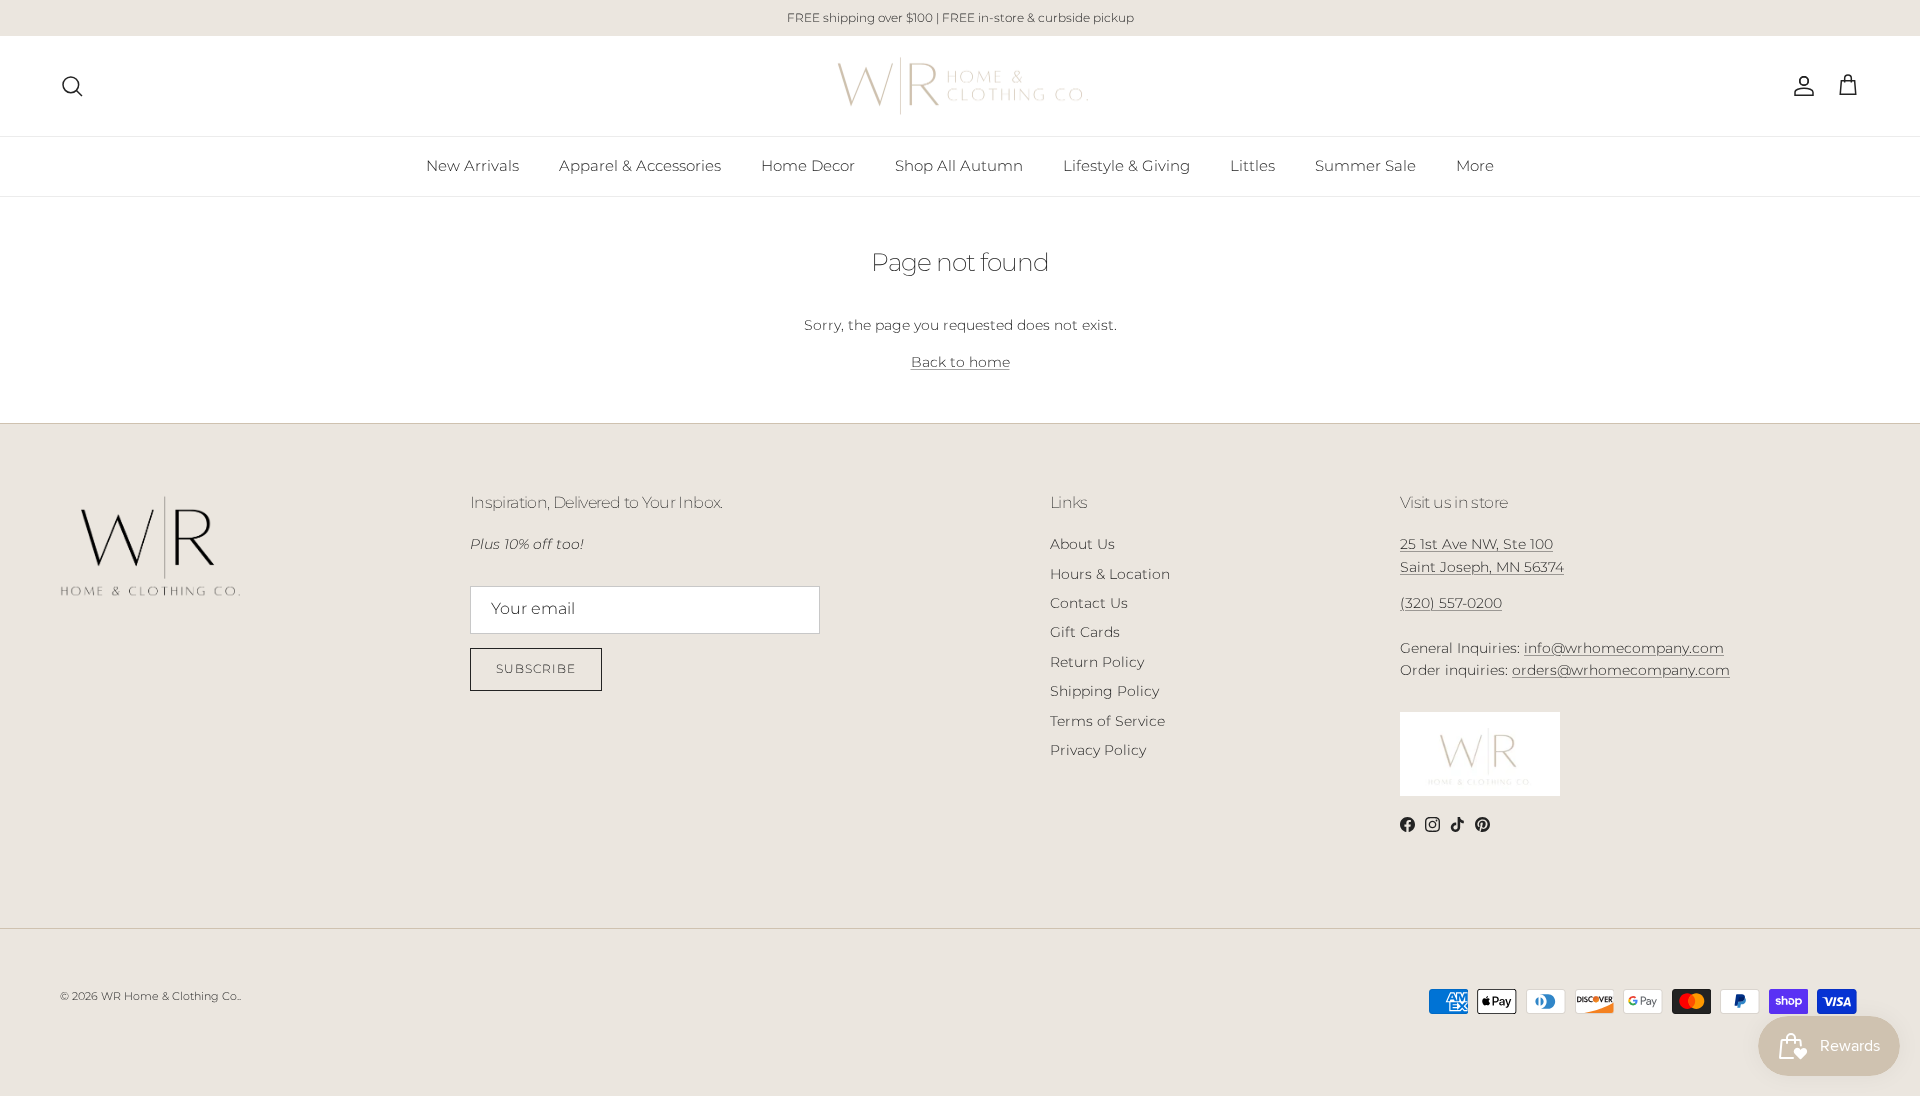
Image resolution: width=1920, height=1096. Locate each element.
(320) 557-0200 (1451, 603)
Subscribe (536, 668)
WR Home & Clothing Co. (170, 996)
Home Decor (808, 165)
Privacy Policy (1098, 750)
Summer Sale (1365, 165)
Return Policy (1097, 662)
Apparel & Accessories (640, 165)
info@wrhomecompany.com (1624, 648)
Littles (1252, 165)
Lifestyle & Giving (1126, 165)
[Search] (72, 86)
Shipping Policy (1104, 691)
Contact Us (1089, 603)
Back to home (960, 362)
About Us (1082, 544)
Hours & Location (1110, 574)
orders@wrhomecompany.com (1621, 670)
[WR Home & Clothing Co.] (960, 86)
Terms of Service (1107, 721)
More (1475, 165)
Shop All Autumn (959, 165)
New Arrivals (472, 165)
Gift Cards (1085, 632)
